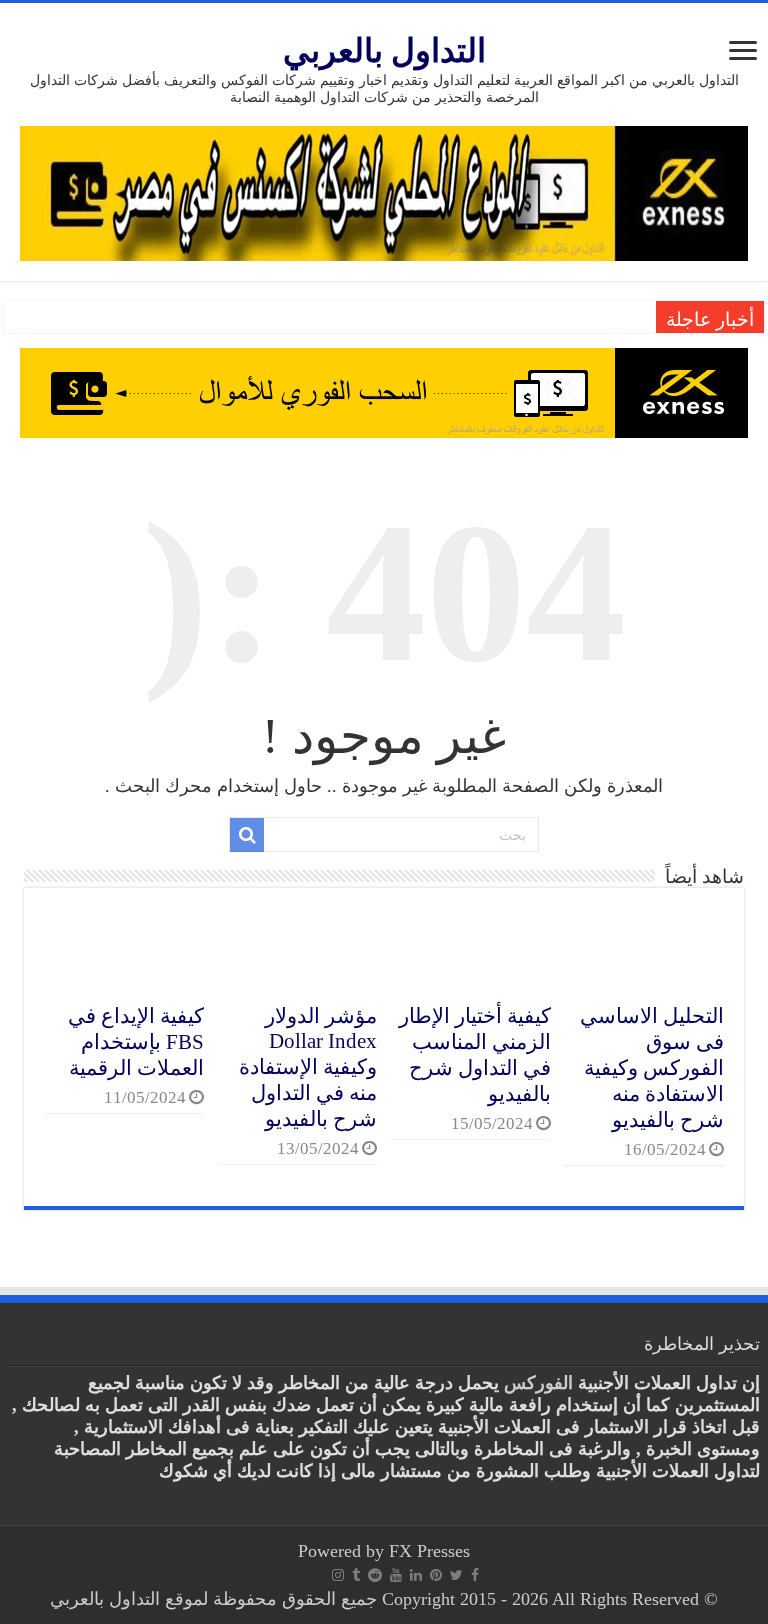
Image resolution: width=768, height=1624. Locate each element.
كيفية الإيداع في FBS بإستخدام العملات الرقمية (136, 1042)
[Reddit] (375, 1575)
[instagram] (338, 1575)
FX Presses (429, 1551)
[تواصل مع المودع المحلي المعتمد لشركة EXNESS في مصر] (384, 192)
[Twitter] (456, 1575)
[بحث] (247, 835)
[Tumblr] (356, 1575)
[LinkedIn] (416, 1575)
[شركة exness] (384, 391)
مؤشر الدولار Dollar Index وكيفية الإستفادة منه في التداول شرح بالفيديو (308, 1067)
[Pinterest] (436, 1575)
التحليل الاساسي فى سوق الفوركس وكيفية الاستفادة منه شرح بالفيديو (652, 1068)
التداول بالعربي (384, 51)
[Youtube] (396, 1575)
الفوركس (538, 1383)
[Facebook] (475, 1575)
